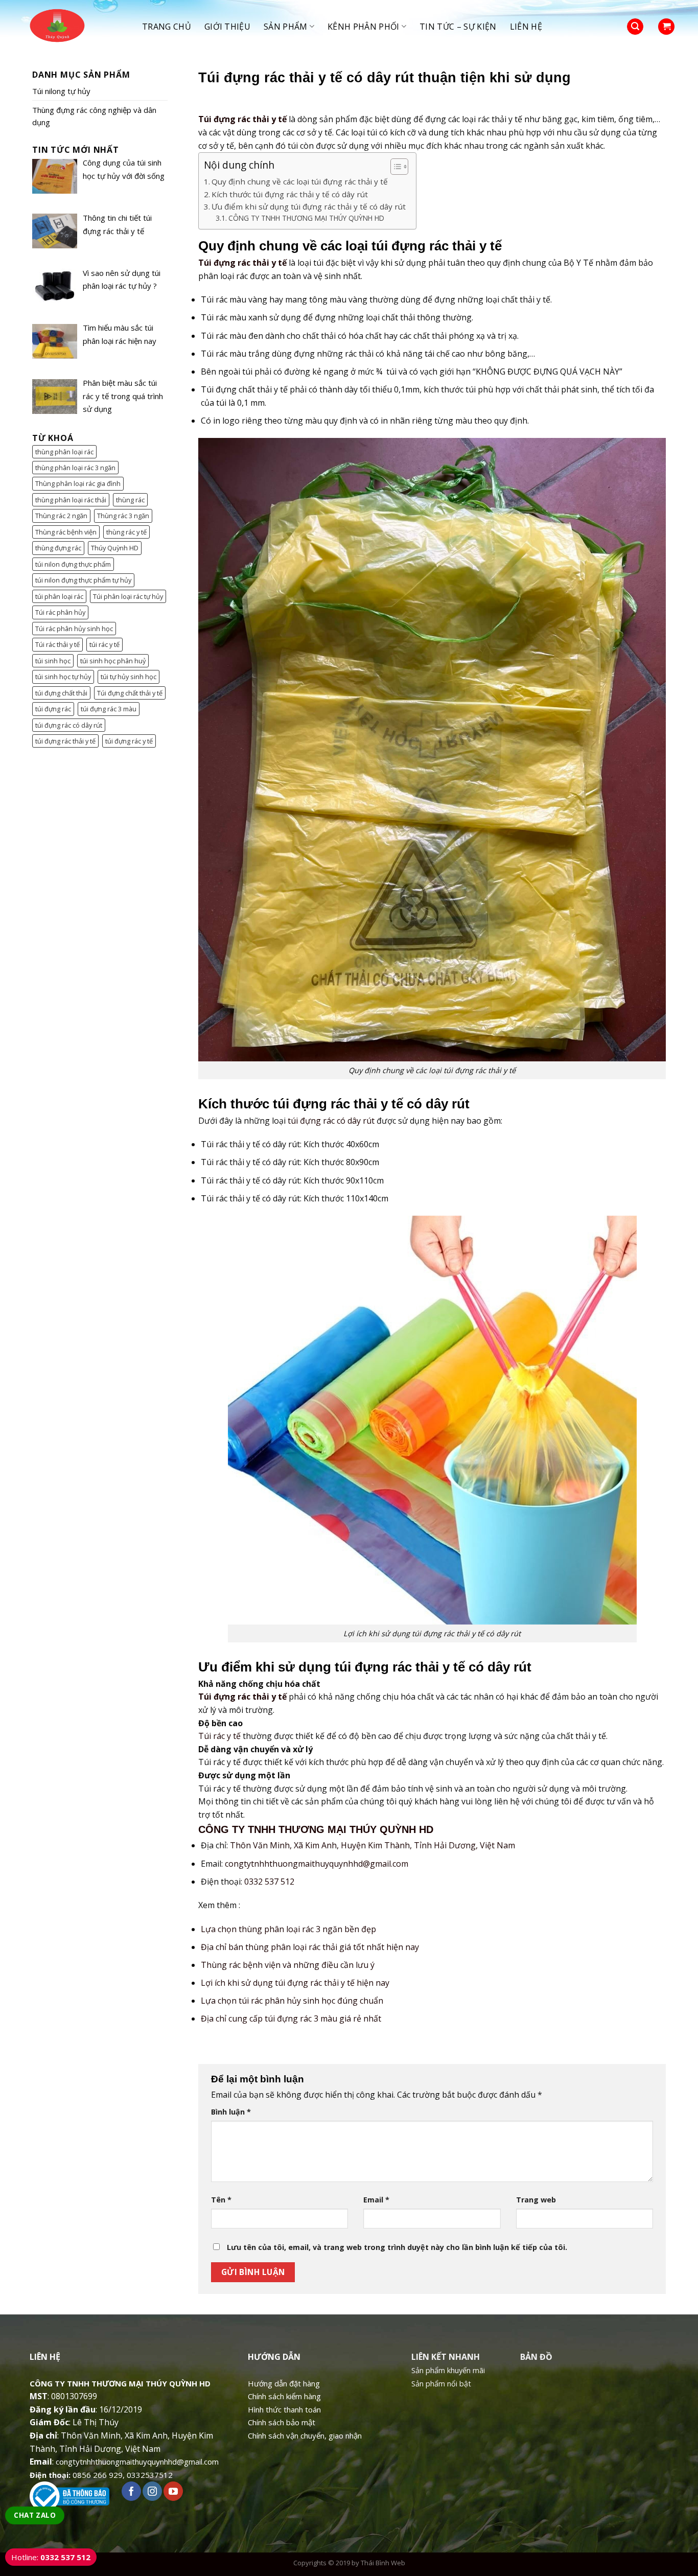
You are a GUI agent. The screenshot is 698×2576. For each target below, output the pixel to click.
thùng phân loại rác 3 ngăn (75, 468)
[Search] (635, 27)
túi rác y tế (104, 644)
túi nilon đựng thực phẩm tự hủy (83, 580)
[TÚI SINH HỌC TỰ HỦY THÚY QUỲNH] (75, 27)
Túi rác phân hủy (60, 612)
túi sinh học (53, 661)
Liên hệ (526, 27)
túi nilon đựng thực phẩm (73, 564)
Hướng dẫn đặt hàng (284, 2383)
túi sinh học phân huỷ (113, 661)
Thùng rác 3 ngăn (123, 516)
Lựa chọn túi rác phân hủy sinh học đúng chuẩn (292, 2001)
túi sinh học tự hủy (63, 677)
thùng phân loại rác (64, 452)
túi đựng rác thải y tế (65, 741)
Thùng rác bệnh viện (66, 532)
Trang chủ (167, 27)
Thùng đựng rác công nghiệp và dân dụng (94, 116)
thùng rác (130, 500)
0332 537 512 (269, 1882)
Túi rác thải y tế (57, 644)
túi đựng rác (53, 709)
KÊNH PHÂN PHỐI (363, 27)
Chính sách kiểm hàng (284, 2396)
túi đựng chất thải (61, 693)
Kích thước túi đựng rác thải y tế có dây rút (290, 194)
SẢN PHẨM (286, 27)
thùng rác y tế (126, 532)
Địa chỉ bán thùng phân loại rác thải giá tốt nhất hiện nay (310, 1947)
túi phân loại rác (59, 596)
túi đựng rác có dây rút (69, 725)
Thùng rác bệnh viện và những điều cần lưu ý (288, 1965)
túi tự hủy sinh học (129, 677)
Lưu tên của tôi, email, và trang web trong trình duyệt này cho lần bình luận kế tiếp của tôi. (397, 2247)
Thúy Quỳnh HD (115, 548)
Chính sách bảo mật (282, 2422)
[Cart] (666, 27)
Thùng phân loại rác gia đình (78, 483)
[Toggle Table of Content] (394, 167)
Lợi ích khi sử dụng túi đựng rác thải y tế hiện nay (295, 1983)
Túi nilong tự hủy (61, 91)
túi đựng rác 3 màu (109, 709)
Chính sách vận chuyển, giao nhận (305, 2435)
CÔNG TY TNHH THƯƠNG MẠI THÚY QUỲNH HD (306, 218)
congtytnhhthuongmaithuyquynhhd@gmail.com (317, 1864)
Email (376, 2200)
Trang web (536, 2200)
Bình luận (231, 2112)
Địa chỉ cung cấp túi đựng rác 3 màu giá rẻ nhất (291, 2018)
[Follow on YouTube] (173, 2491)
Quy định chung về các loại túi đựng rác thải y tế (300, 181)
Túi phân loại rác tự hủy (128, 596)
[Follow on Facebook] (131, 2491)
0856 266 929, (99, 2475)
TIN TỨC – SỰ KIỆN (458, 27)
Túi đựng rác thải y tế (242, 119)
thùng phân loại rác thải (71, 500)
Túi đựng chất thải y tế (130, 693)
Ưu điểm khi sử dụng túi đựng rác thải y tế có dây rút (309, 206)
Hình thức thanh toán (284, 2409)
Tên (221, 2200)
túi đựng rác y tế (129, 741)
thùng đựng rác (58, 548)
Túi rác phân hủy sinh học (74, 629)
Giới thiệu (227, 27)
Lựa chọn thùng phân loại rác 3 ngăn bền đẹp (288, 1929)
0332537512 (150, 2475)
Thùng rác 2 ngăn (61, 516)
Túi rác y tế (219, 1736)
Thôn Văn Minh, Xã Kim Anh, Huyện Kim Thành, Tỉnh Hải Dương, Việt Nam (373, 1845)
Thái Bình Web (383, 2563)
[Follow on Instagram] (152, 2491)
